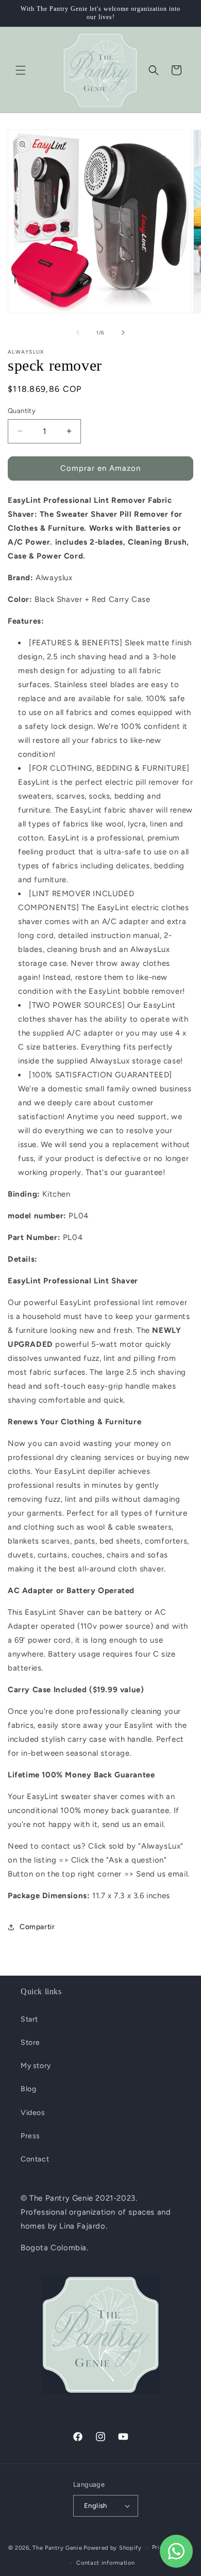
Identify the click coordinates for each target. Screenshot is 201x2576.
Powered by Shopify (113, 2547)
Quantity (22, 411)
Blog (28, 2089)
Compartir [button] (37, 1927)
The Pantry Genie (57, 2547)
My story (36, 2066)
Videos (33, 2113)
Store (30, 2042)
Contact (35, 2159)
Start (29, 2019)
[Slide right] (123, 332)
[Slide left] (78, 332)
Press (30, 2136)
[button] (21, 70)
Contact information (105, 2563)
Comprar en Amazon (100, 468)
